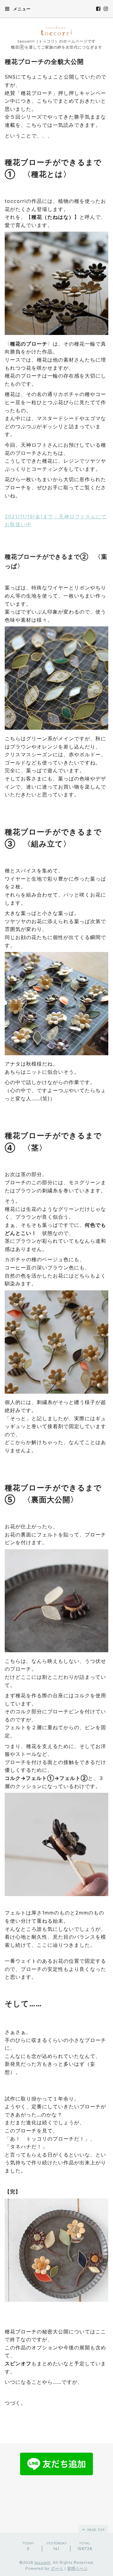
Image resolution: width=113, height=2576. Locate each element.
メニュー (21, 9)
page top (95, 2530)
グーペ (57, 2568)
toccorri (43, 2562)
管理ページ (77, 2568)
